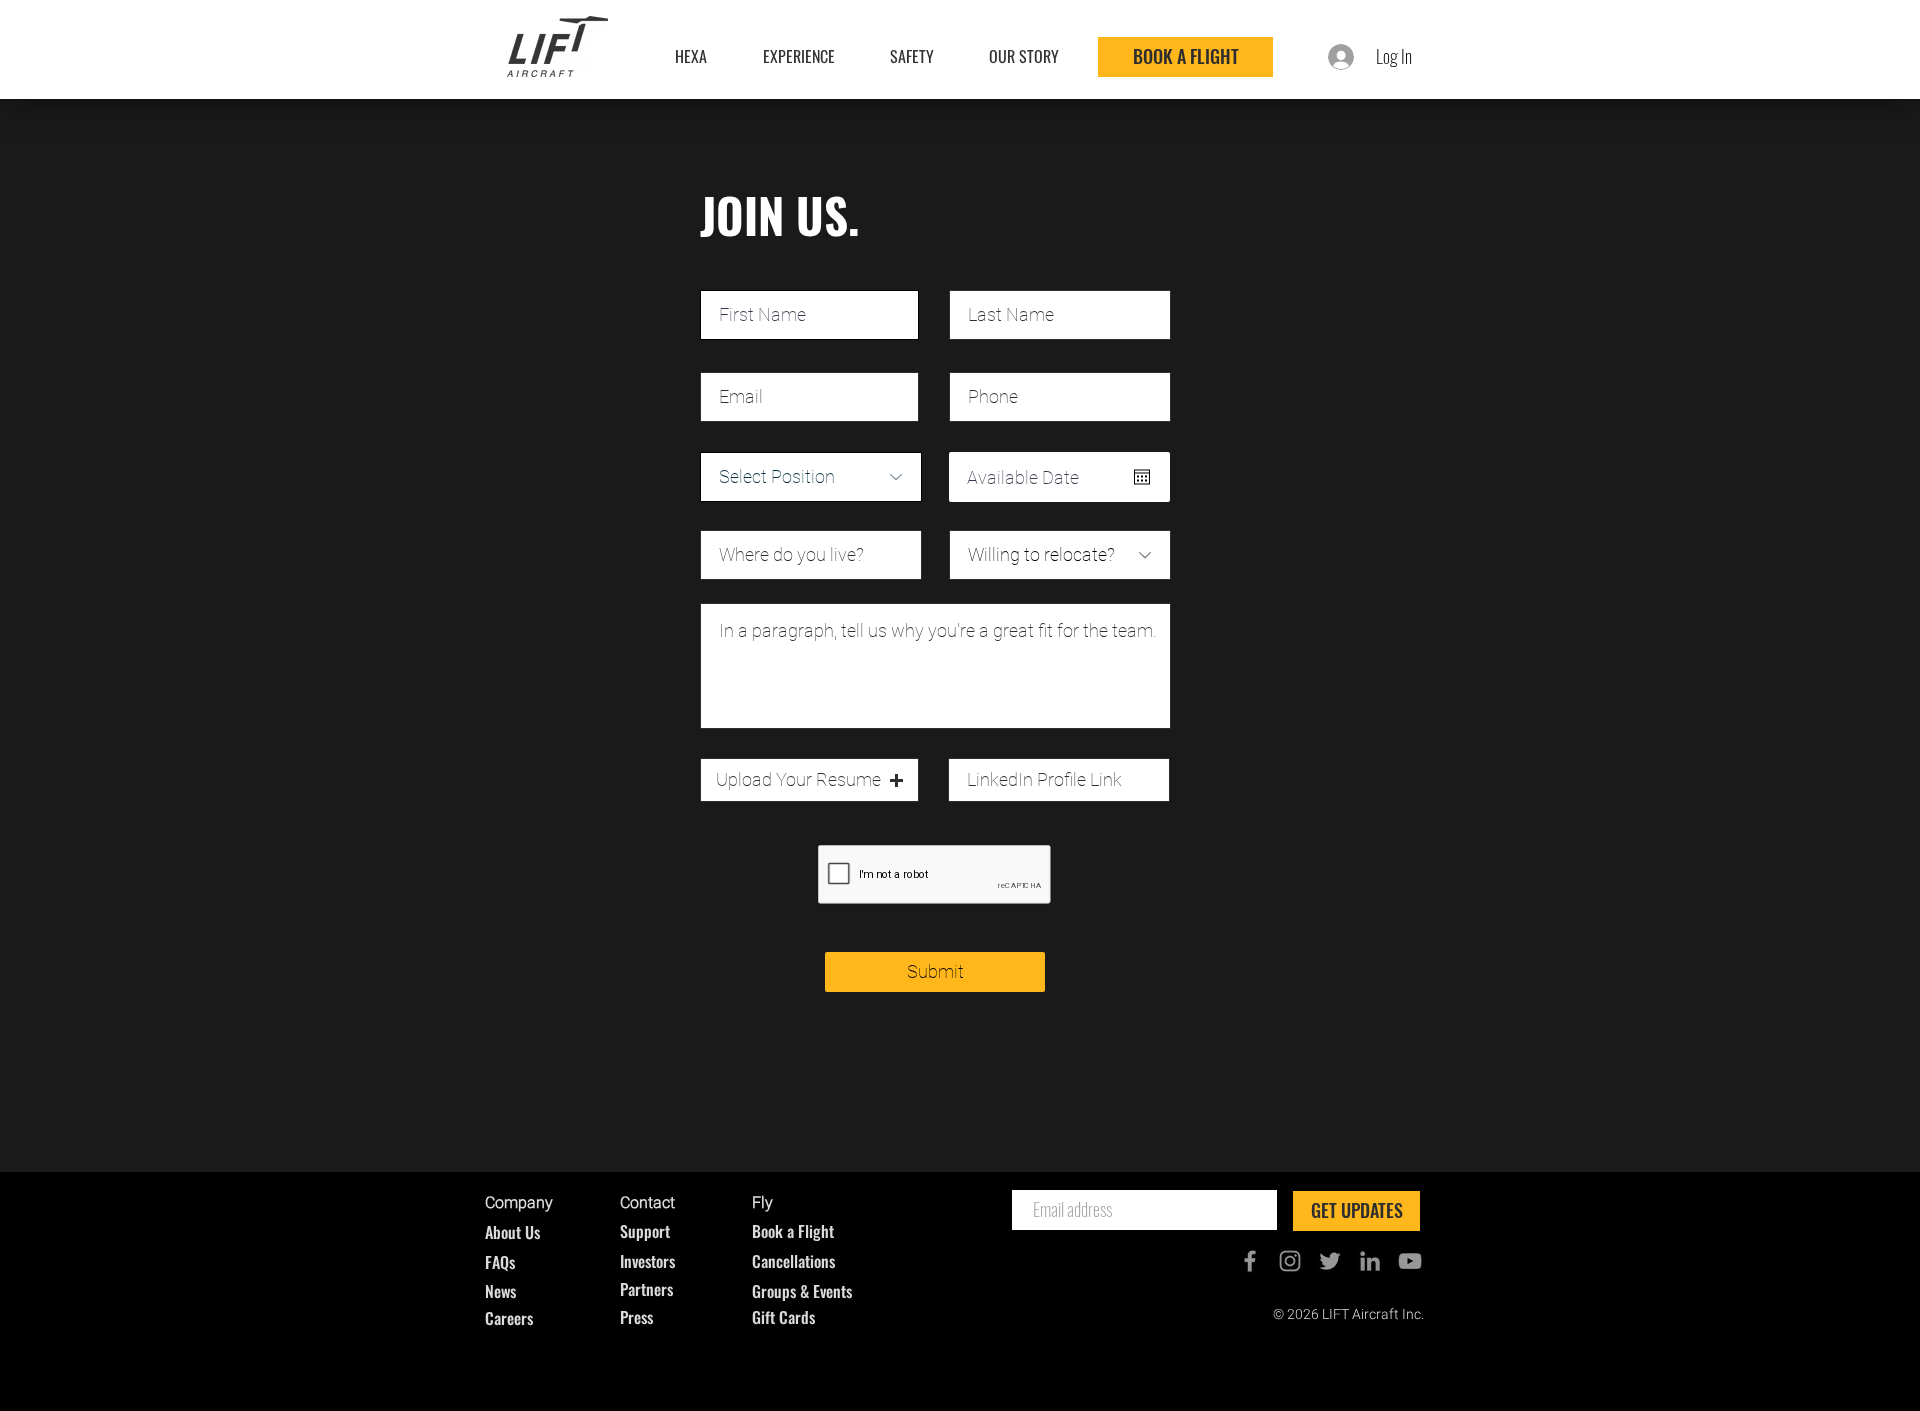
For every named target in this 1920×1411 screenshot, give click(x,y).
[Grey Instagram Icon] (1290, 1261)
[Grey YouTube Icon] (1410, 1261)
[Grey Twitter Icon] (1330, 1261)
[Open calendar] (1142, 477)
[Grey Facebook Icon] (1250, 1261)
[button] (809, 780)
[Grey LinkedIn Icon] (1370, 1261)
